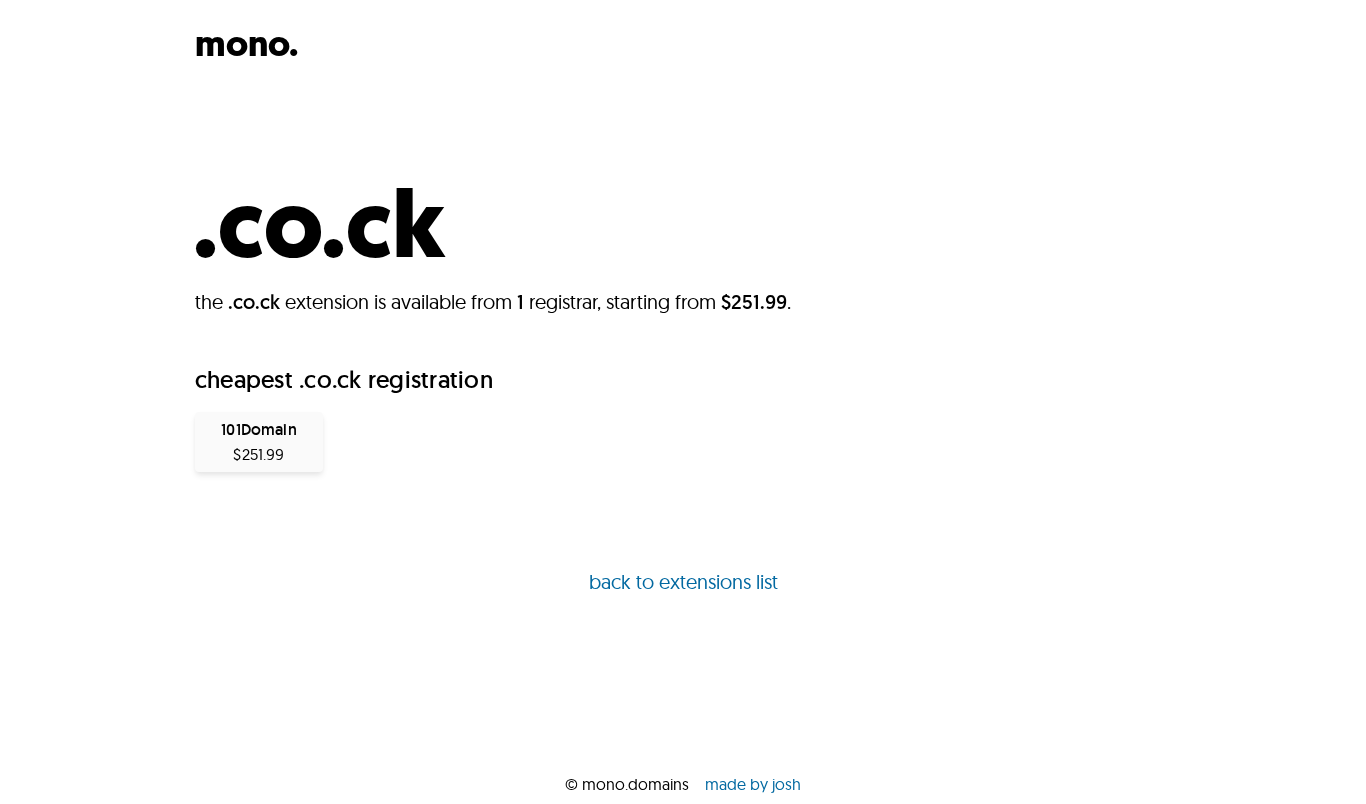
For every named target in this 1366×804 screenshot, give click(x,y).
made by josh (753, 784)
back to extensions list (683, 581)
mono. (246, 43)
